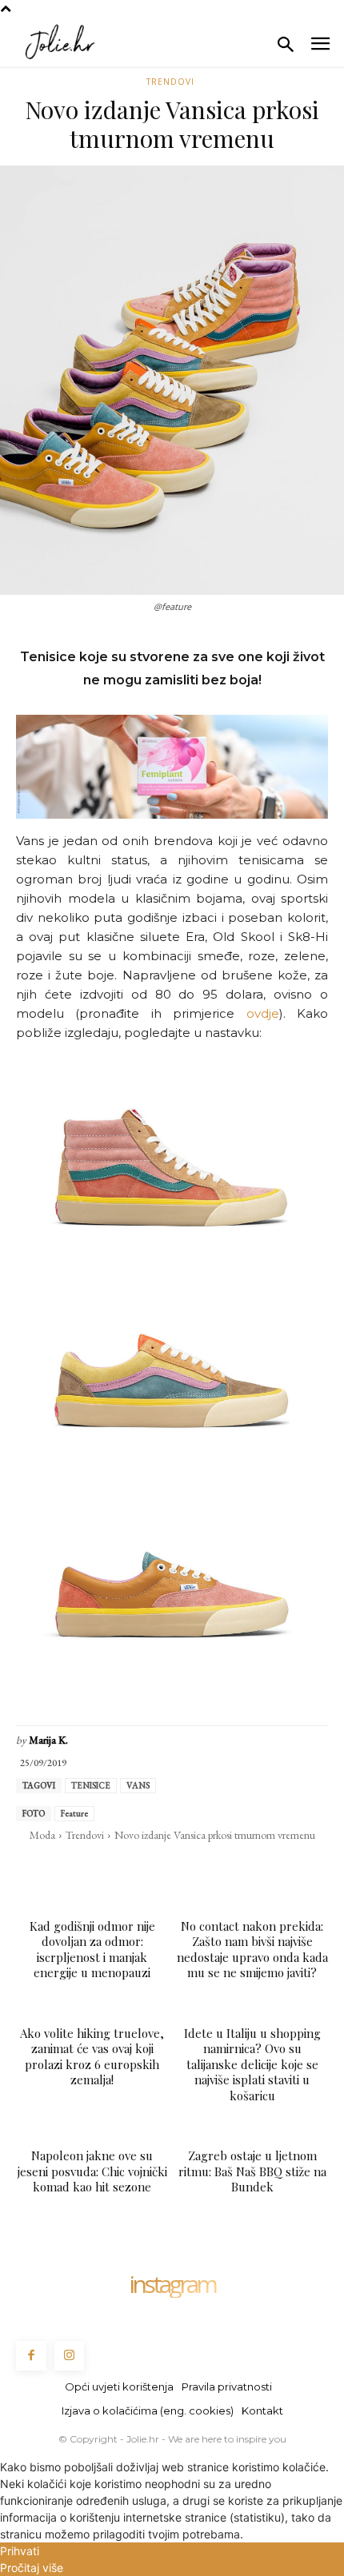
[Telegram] (208, 1868)
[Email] (171, 1868)
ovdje (263, 1013)
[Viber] (245, 1868)
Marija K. (48, 1740)
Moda (42, 1835)
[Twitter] (98, 1868)
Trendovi (170, 82)
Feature (74, 1813)
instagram (172, 2284)
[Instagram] (70, 2356)
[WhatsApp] (134, 1868)
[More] (282, 1868)
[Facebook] (61, 1868)
